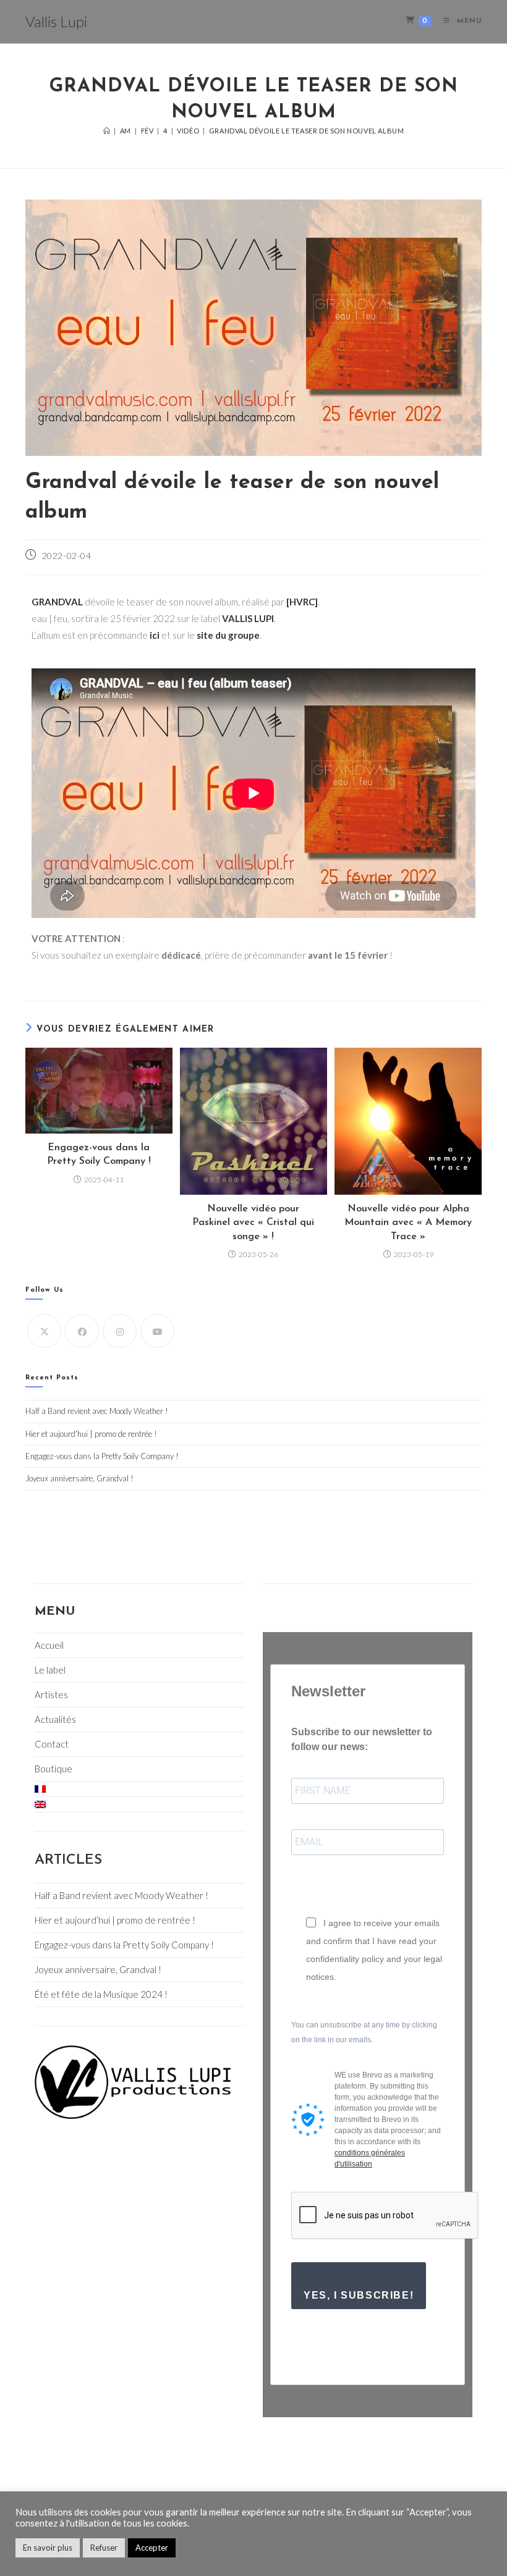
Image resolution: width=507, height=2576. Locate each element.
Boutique (53, 1769)
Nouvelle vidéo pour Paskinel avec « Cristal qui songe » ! (253, 1223)
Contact (52, 1744)
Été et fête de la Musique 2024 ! (101, 1994)
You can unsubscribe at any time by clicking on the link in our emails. (364, 2032)
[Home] (107, 131)
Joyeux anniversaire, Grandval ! (79, 1478)
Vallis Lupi (56, 21)
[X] (44, 1331)
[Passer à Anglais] (139, 1804)
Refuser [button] (104, 2548)
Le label (50, 1670)
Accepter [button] (152, 2548)
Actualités (55, 1719)
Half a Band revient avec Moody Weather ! (97, 1411)
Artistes (51, 1694)
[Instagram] (120, 1331)
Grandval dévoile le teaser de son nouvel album (307, 131)
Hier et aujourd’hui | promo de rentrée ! (91, 1434)
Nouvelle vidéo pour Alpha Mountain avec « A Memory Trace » (408, 1223)
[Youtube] (157, 1331)
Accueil (49, 1645)
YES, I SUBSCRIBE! (359, 2295)
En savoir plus (48, 2548)
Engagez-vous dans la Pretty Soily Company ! (99, 1155)
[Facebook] (82, 1331)
